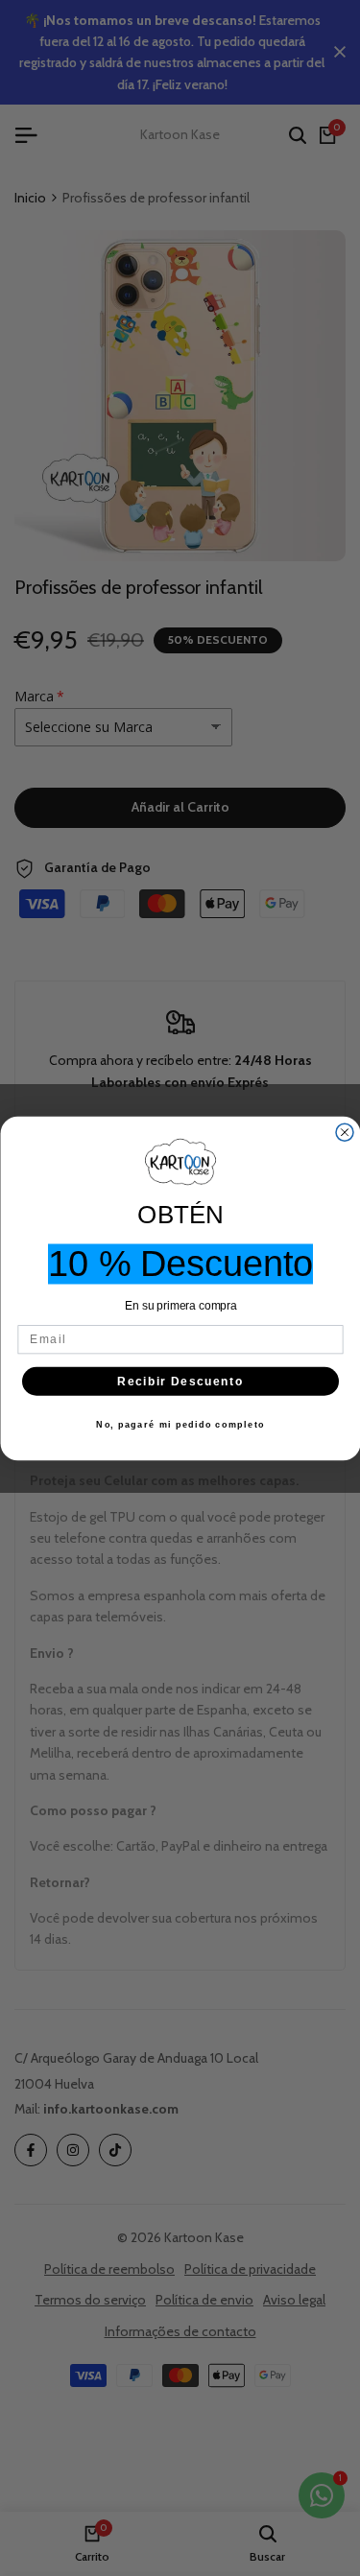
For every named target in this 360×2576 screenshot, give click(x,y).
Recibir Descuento (180, 1381)
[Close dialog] (345, 1132)
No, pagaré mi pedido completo (180, 1424)
